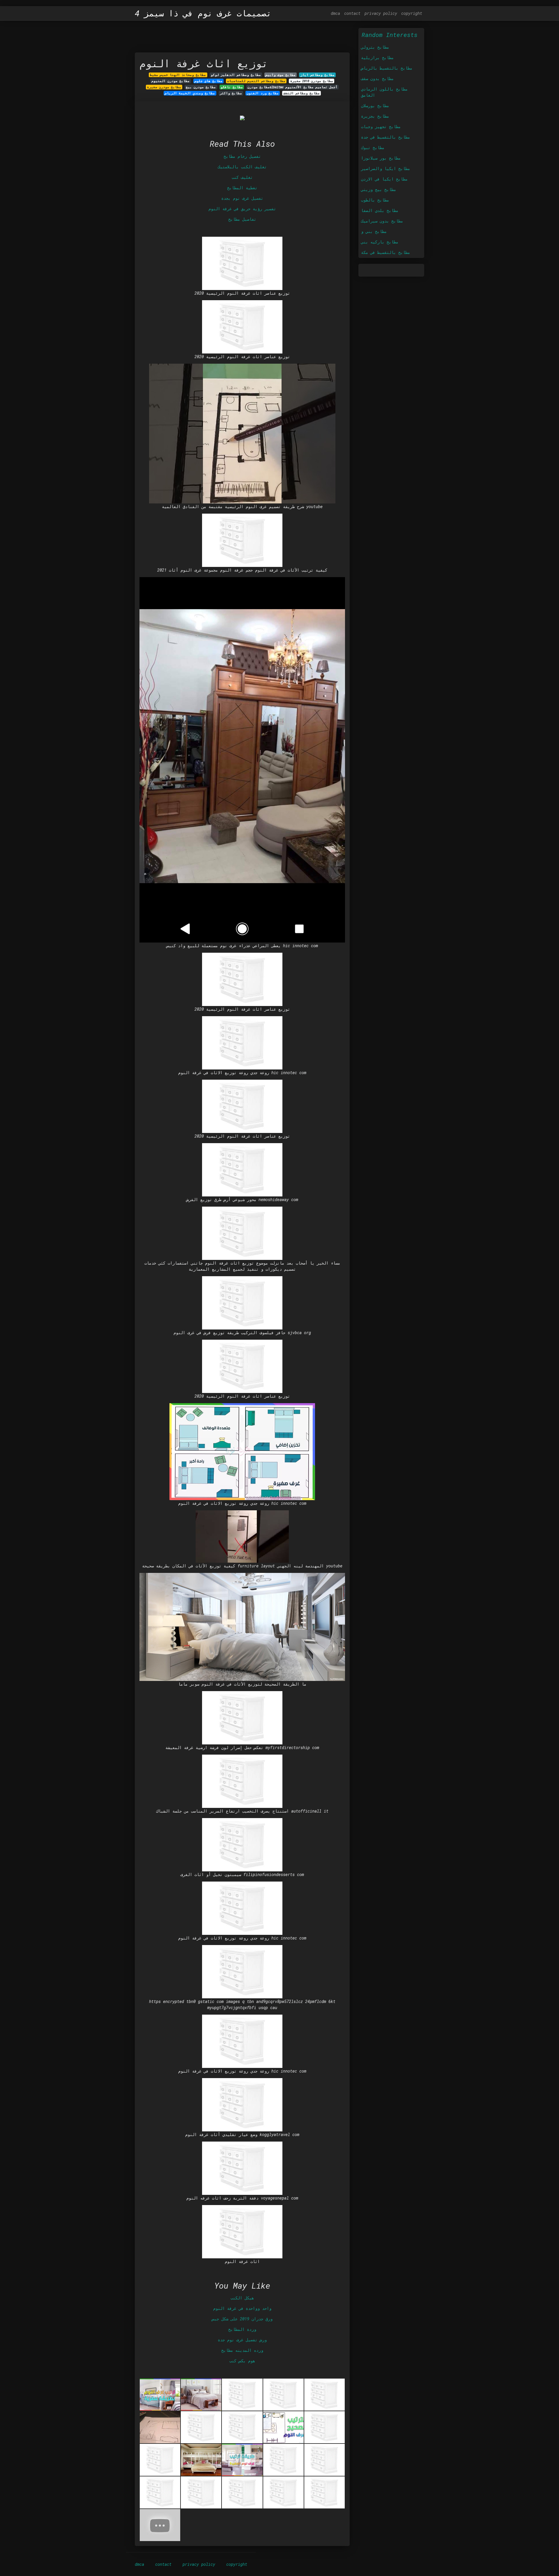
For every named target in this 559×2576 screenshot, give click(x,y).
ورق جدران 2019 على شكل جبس (242, 2319)
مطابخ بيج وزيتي (378, 189)
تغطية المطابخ (242, 188)
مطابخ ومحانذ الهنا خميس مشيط (178, 75)
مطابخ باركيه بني (380, 242)
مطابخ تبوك (373, 147)
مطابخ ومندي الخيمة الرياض (190, 93)
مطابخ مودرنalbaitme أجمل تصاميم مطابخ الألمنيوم (292, 87)
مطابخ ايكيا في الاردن (384, 179)
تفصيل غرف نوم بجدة (242, 198)
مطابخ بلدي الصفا (380, 210)
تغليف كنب (242, 177)
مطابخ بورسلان (375, 106)
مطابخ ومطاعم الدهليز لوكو (236, 75)
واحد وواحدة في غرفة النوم (242, 2308)
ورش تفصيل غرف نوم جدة (242, 2340)
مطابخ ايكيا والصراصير (385, 168)
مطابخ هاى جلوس (208, 81)
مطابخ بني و (374, 231)
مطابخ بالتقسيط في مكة (385, 252)
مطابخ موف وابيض (281, 75)
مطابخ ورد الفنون (263, 93)
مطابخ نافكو (232, 87)
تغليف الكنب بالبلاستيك (242, 167)
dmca (335, 13)
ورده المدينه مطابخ (242, 2350)
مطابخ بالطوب (375, 200)
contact (352, 13)
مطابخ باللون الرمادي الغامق (384, 92)
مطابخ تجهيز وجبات (381, 127)
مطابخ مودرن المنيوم (170, 81)
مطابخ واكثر (231, 93)
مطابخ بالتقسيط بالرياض (387, 68)
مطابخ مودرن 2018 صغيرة (312, 81)
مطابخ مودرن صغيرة (164, 87)
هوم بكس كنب (242, 2361)
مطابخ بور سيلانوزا (381, 158)
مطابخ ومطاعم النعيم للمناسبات (256, 81)
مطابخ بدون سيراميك (382, 221)
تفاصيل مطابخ (242, 219)
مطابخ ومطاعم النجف (302, 93)
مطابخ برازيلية (377, 58)
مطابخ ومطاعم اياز (317, 75)
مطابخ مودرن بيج (201, 87)
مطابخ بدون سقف (377, 78)
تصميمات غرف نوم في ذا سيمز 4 (203, 13)
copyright (412, 13)
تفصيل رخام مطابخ (242, 156)
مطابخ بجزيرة (375, 116)
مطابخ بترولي (375, 47)
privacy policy (381, 13)
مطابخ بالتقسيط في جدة (385, 137)
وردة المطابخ (242, 2329)
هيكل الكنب (242, 2298)
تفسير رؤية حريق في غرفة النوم (242, 209)
